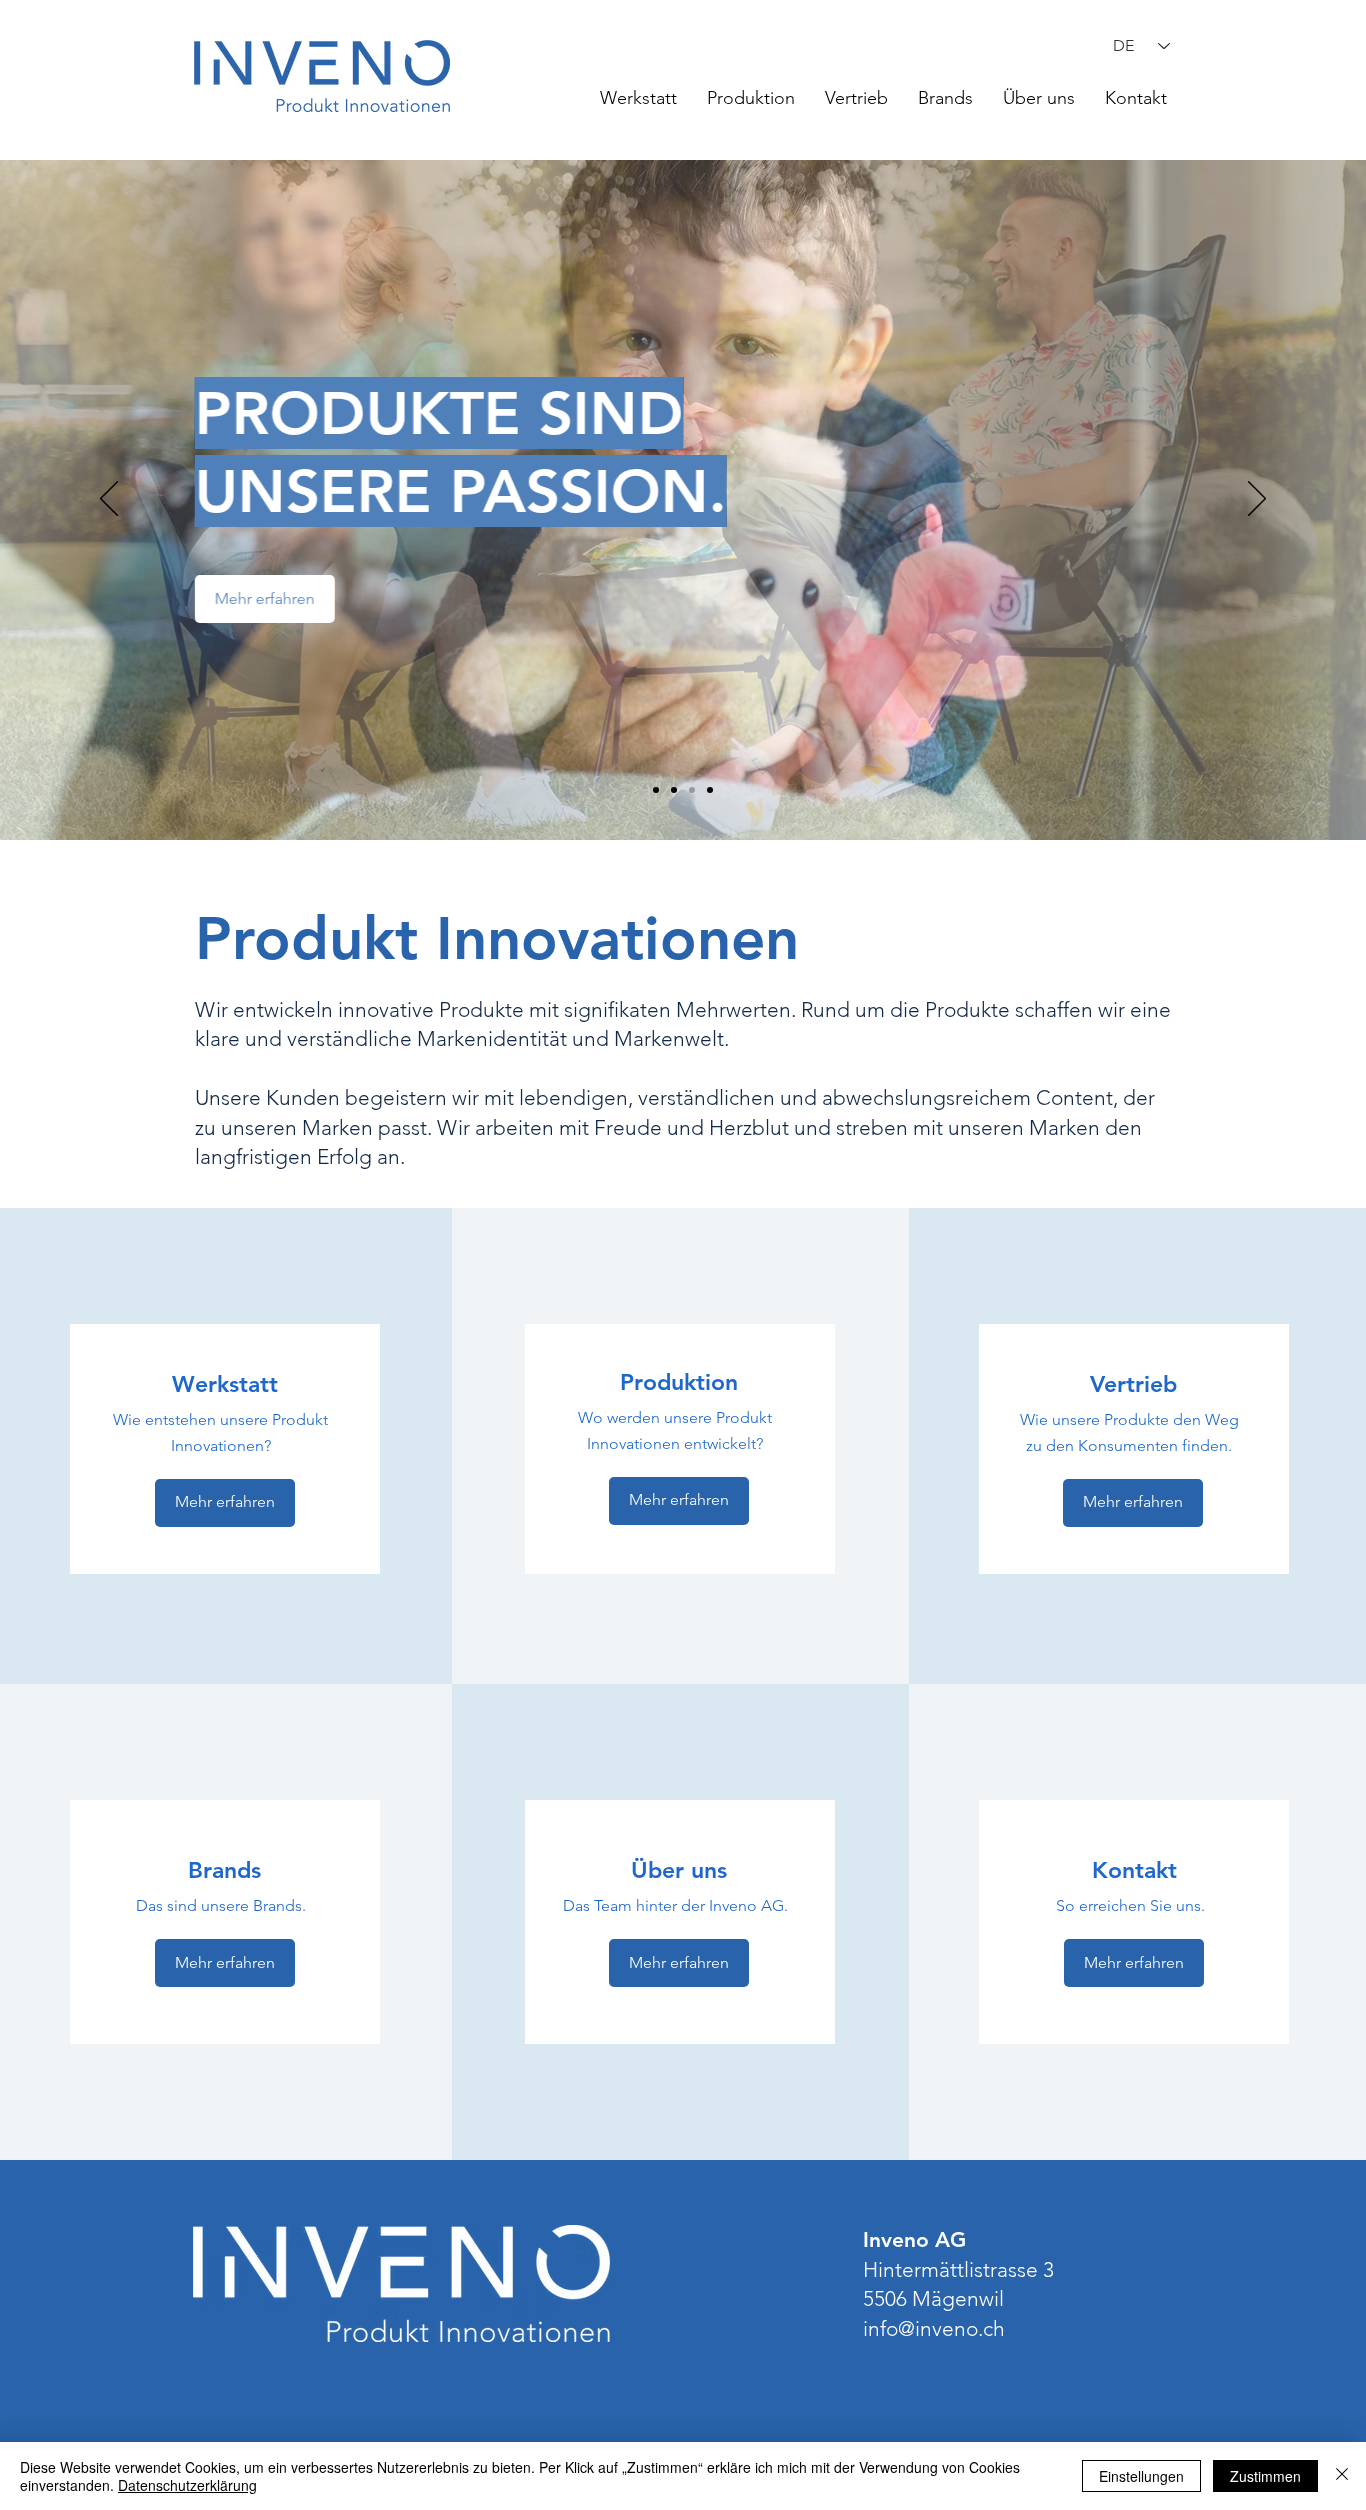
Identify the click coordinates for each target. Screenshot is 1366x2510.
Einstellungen (1141, 2476)
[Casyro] (656, 790)
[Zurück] (109, 500)
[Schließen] (1342, 2476)
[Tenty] (710, 790)
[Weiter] (1257, 500)
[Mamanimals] (692, 790)
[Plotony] (674, 790)
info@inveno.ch (934, 2328)
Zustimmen (1265, 2476)
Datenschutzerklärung (187, 2485)
